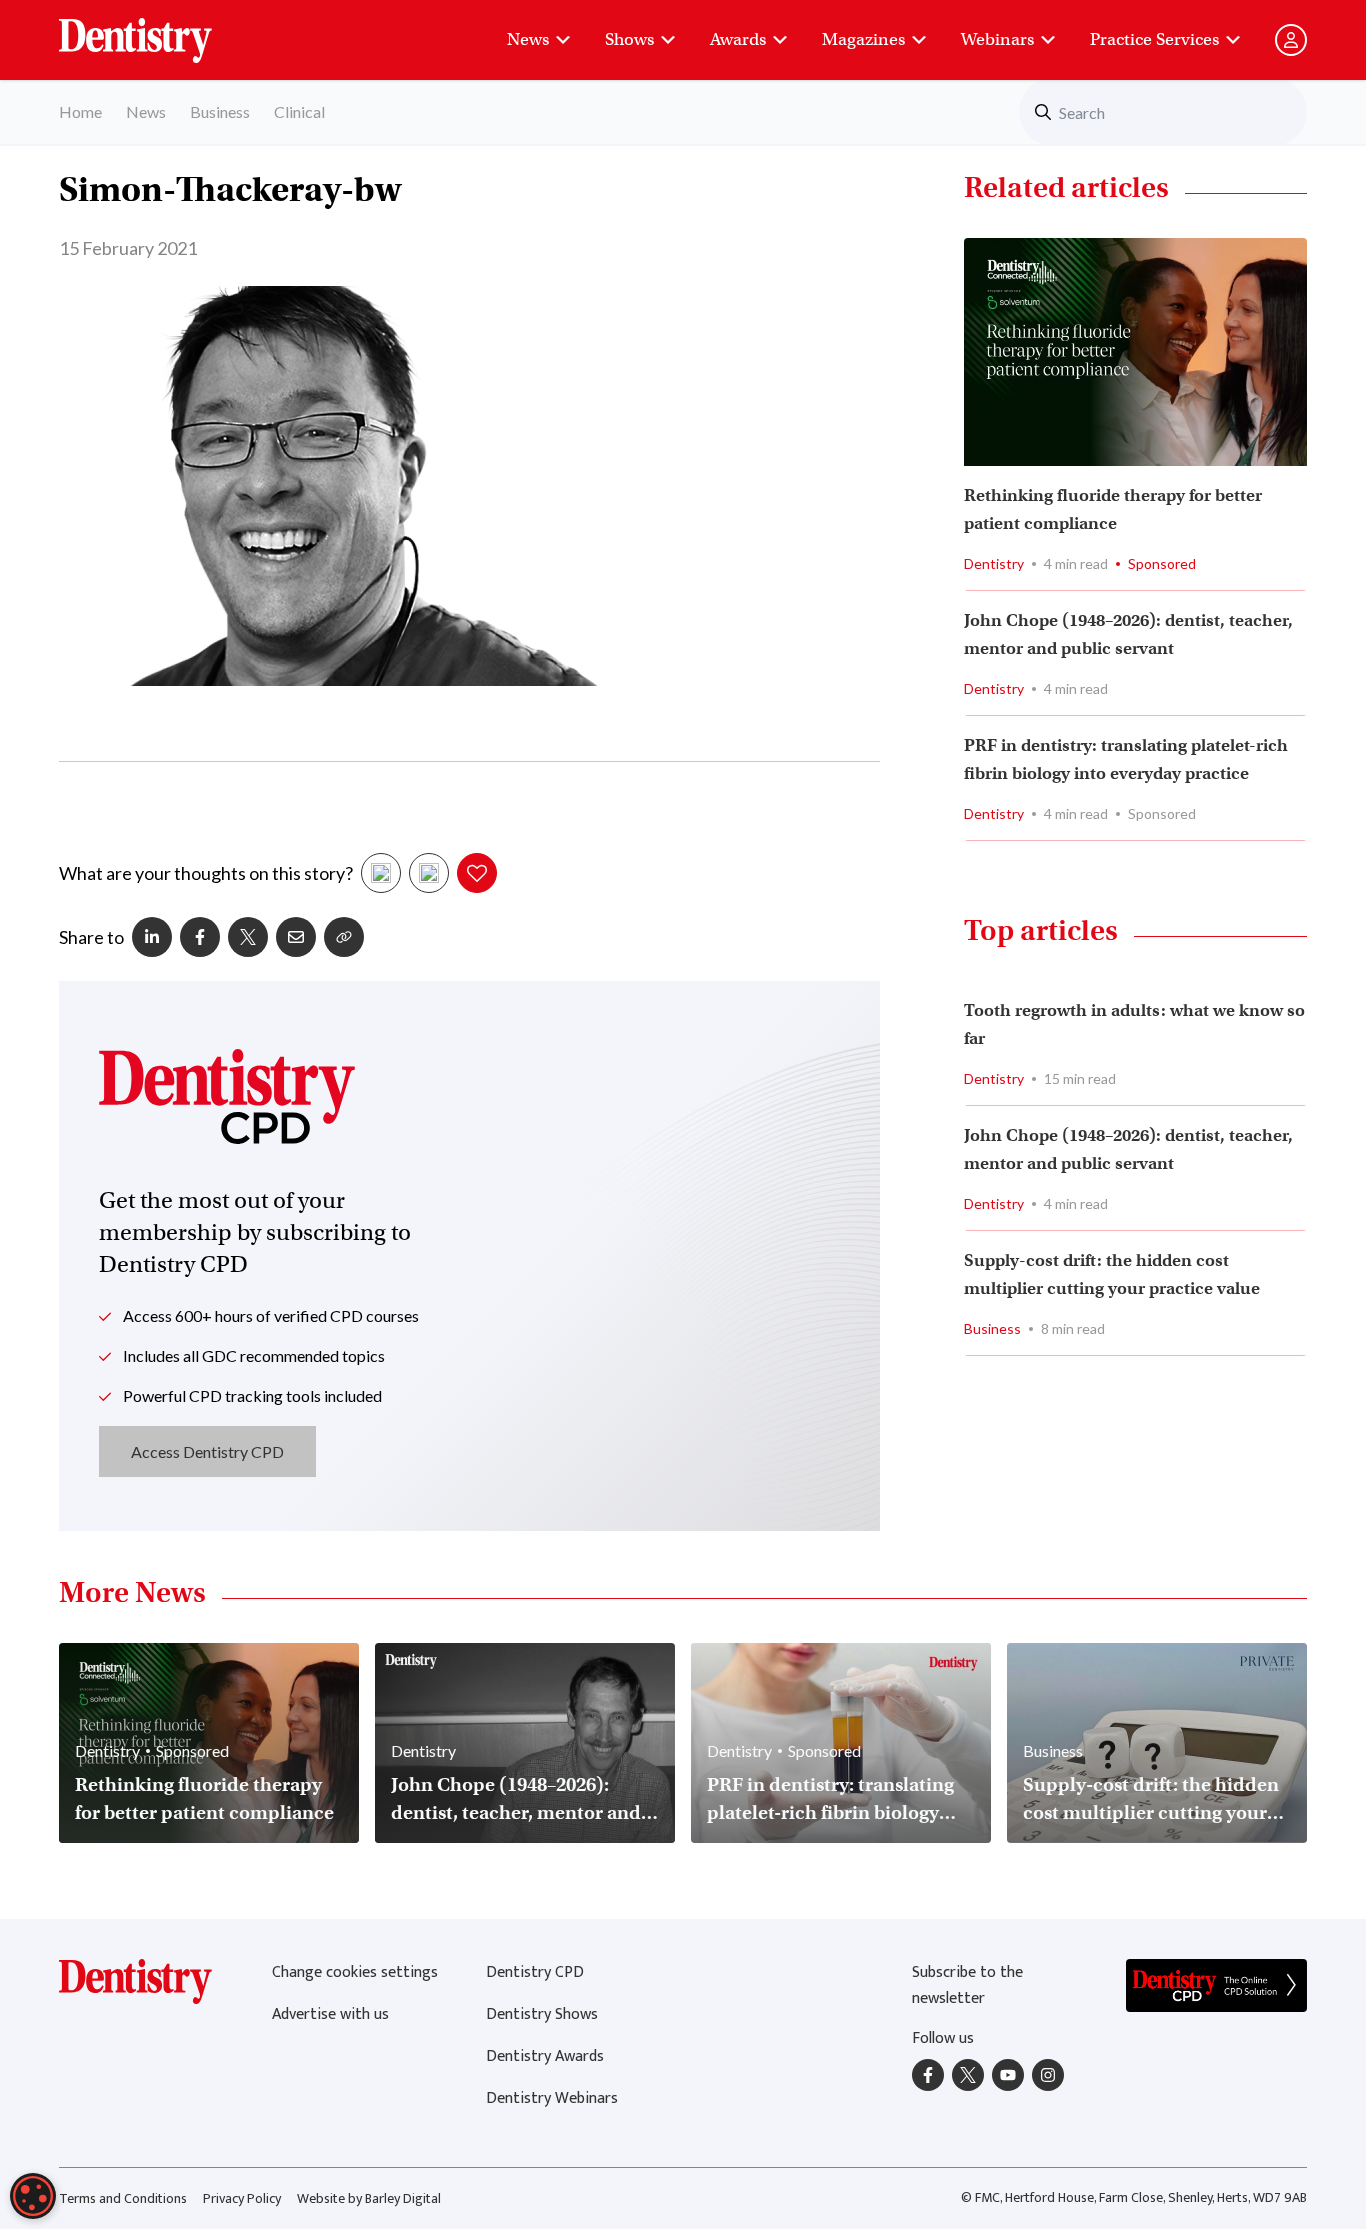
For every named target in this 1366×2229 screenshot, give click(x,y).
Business (220, 111)
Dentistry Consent (159, 30)
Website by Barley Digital (369, 2198)
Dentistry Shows (542, 2014)
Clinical (299, 111)
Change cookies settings (355, 1972)
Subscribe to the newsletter (967, 1985)
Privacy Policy (242, 2198)
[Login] (1291, 40)
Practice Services (1154, 39)
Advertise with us (330, 2014)
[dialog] (33, 2196)
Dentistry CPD (535, 1972)
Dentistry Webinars (552, 2098)
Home (80, 111)
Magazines (863, 39)
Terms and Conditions (123, 2198)
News (528, 39)
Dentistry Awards (545, 2056)
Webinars (997, 39)
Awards (738, 39)
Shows (629, 39)
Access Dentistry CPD (207, 1451)
